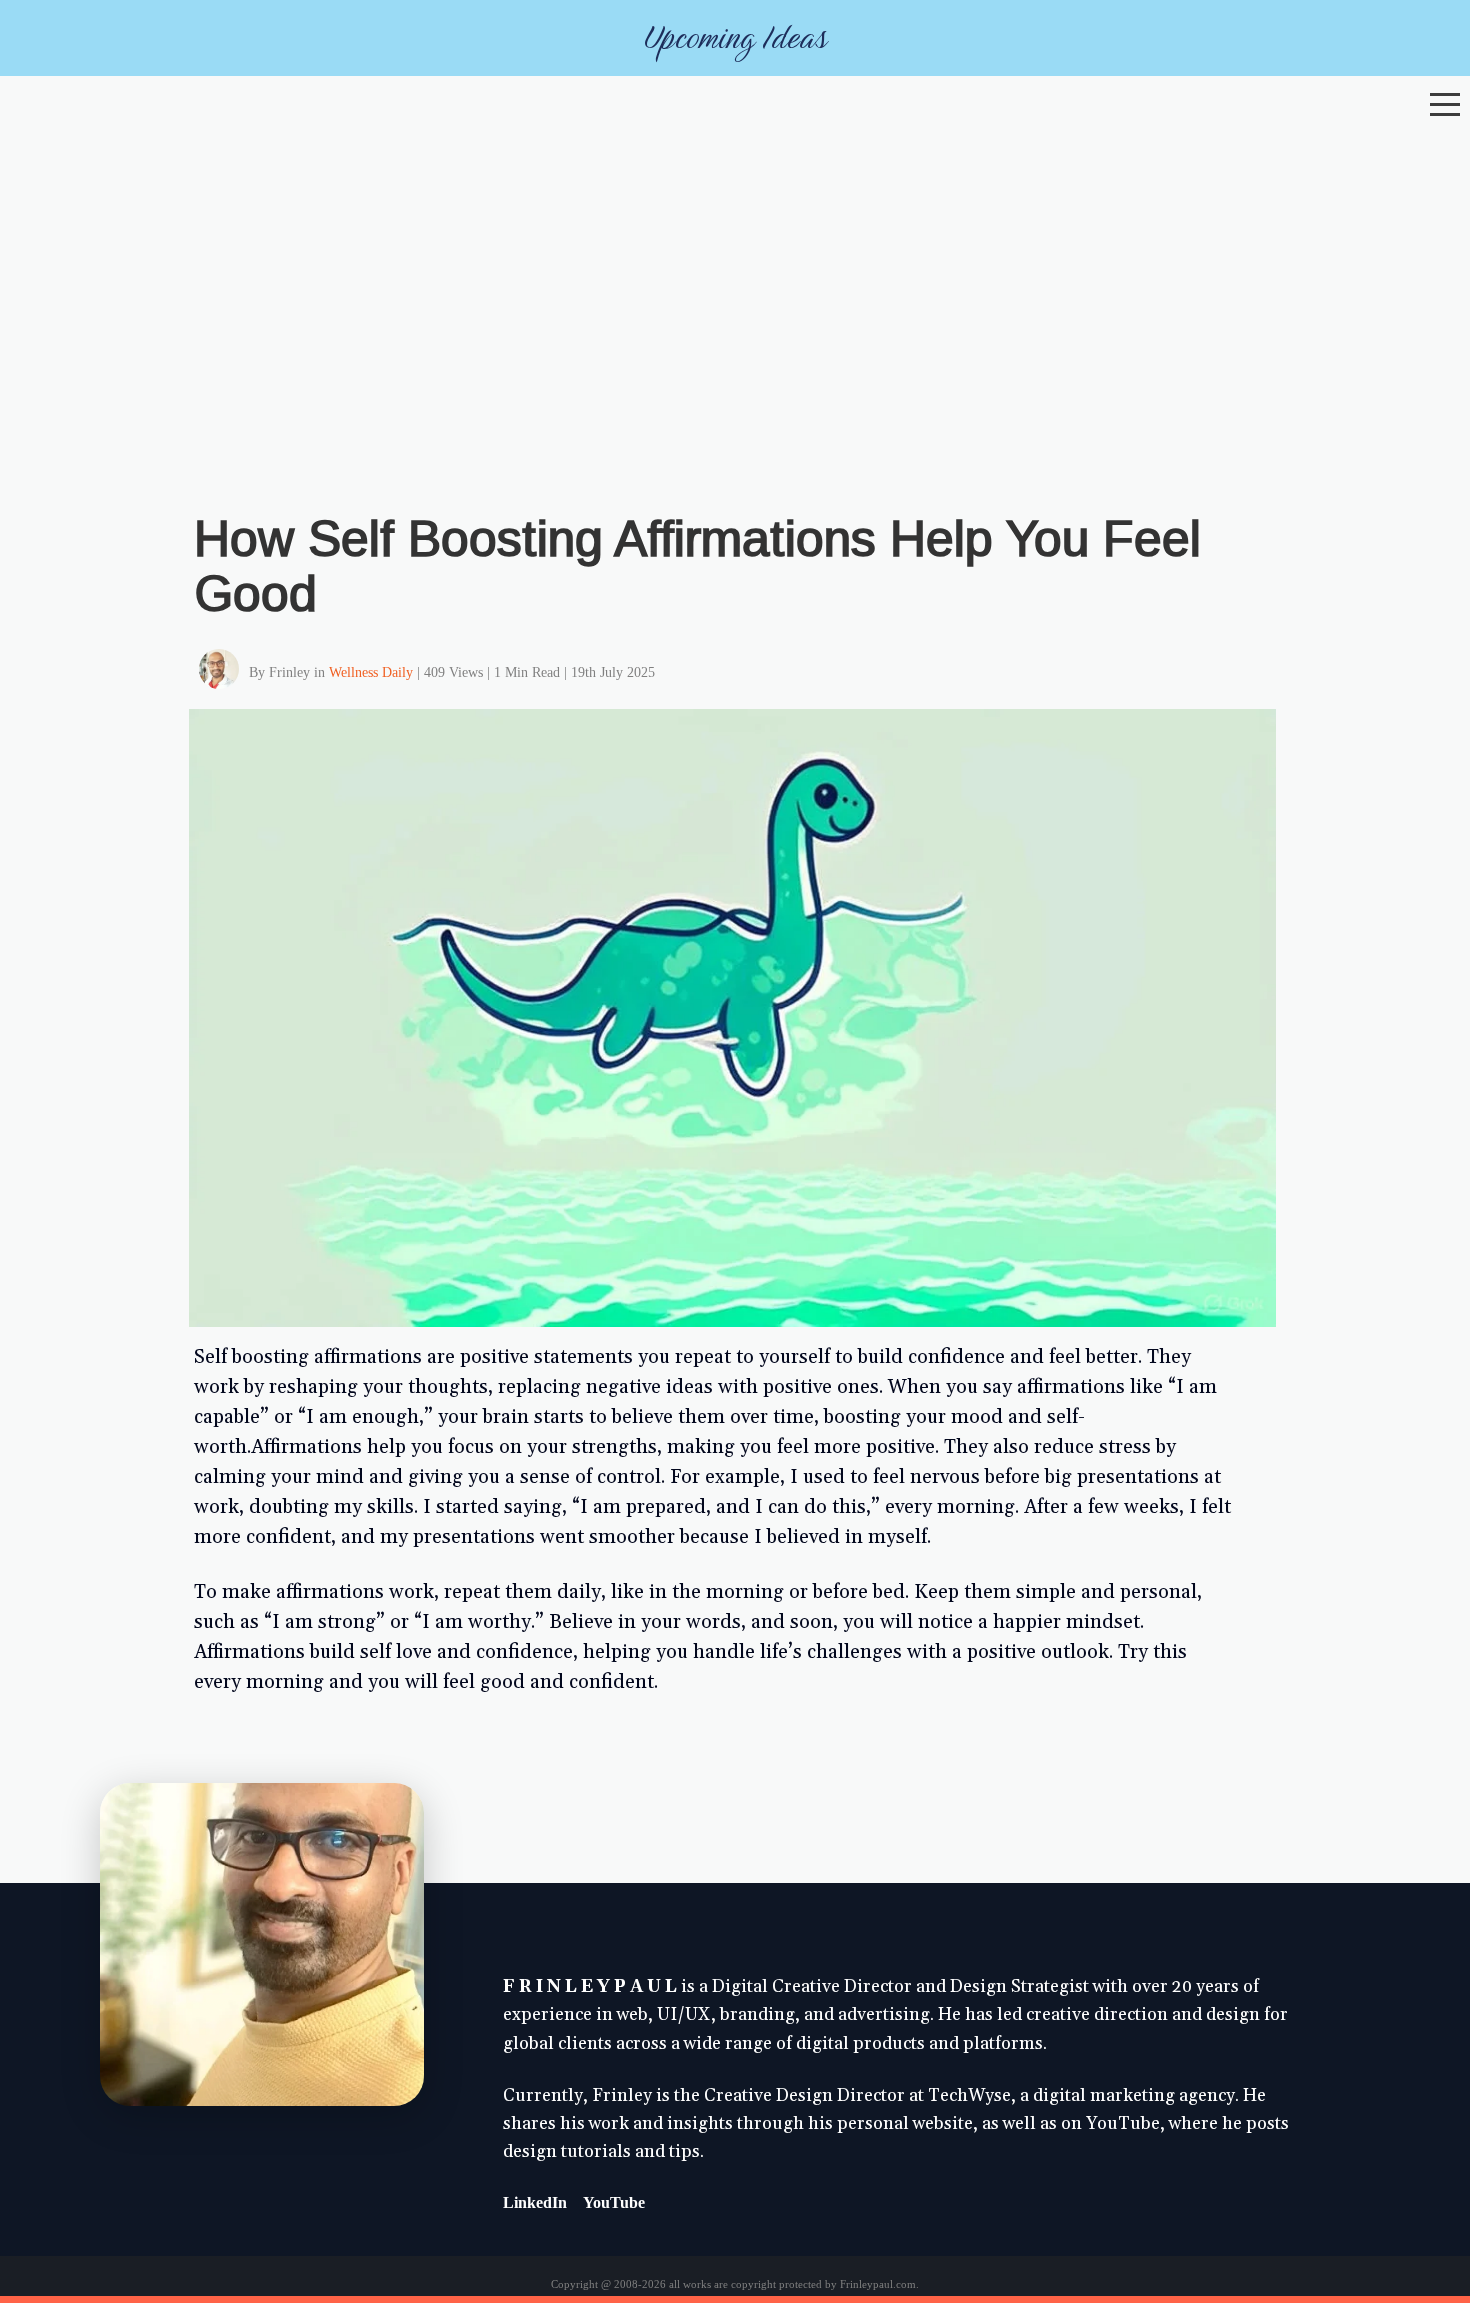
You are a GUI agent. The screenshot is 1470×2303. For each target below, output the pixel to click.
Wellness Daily (371, 672)
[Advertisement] (735, 276)
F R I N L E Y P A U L (590, 1987)
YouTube (614, 2202)
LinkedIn (535, 2202)
